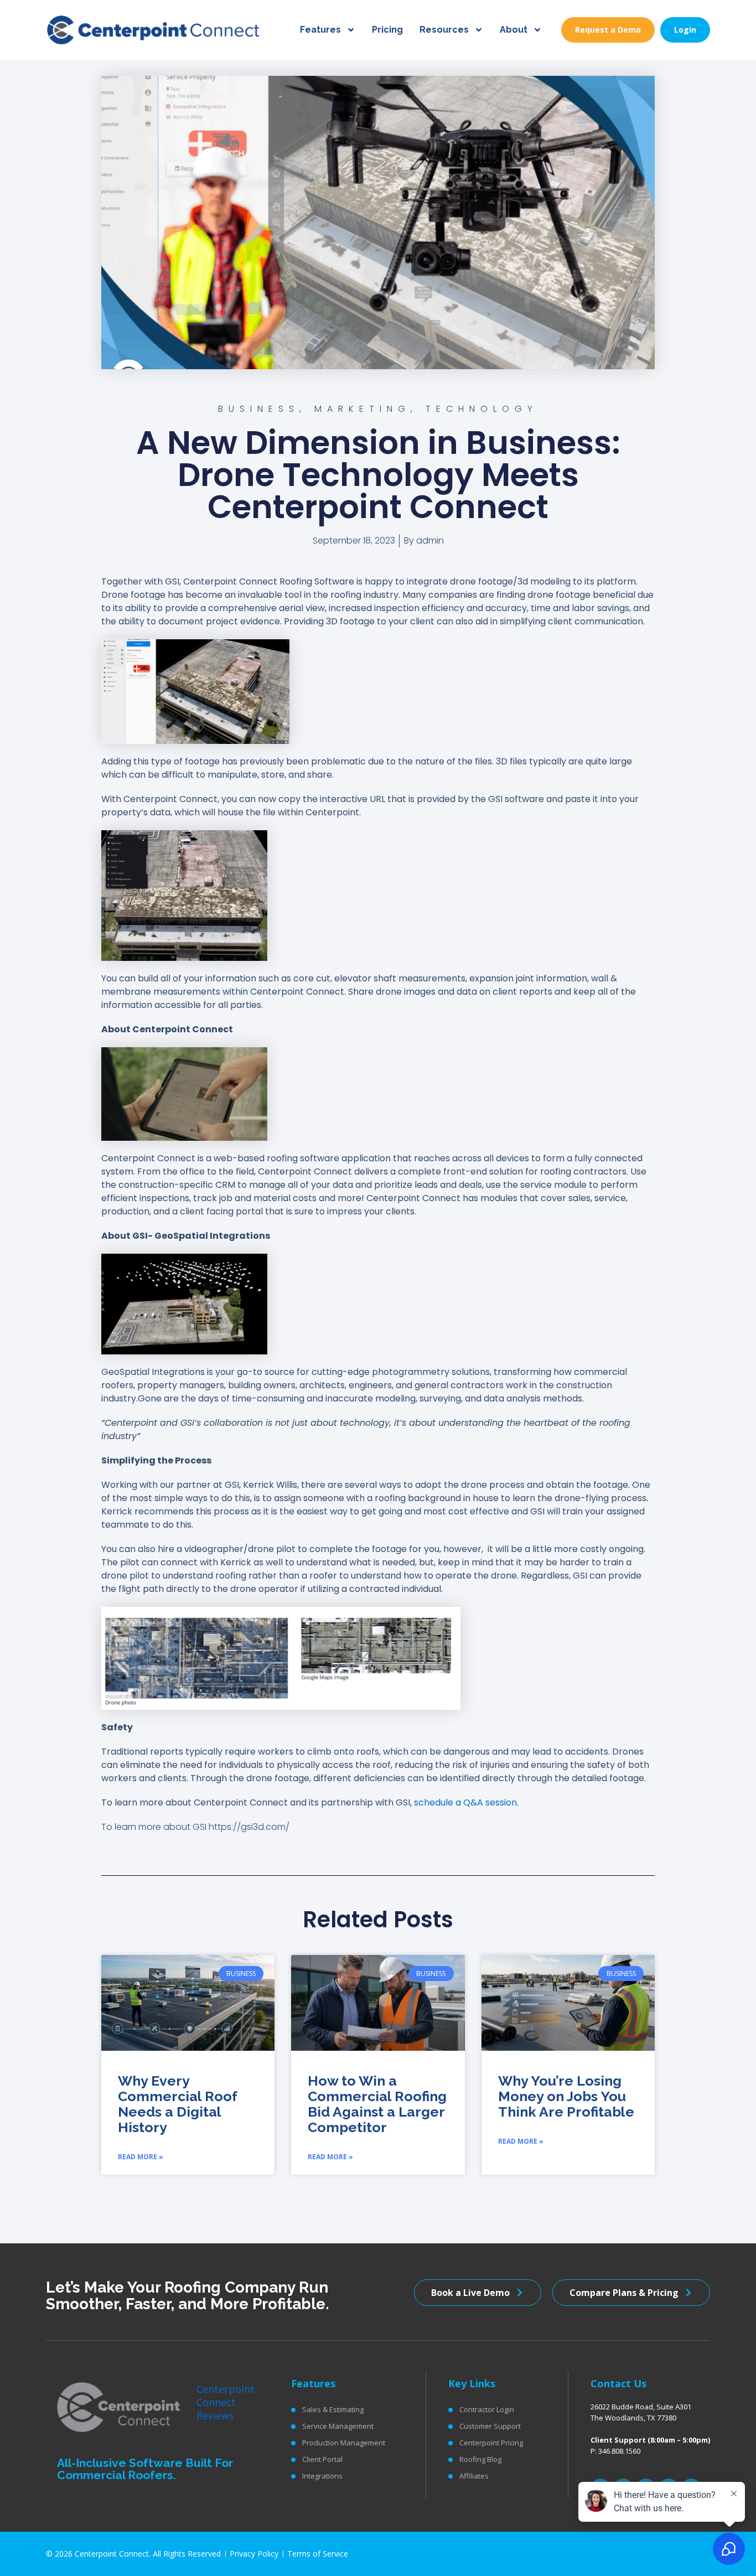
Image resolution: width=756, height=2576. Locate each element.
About (514, 30)
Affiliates (474, 2476)
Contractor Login (487, 2409)
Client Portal (322, 2459)
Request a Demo (608, 30)
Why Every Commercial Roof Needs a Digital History (177, 2104)
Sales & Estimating (333, 2409)
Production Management (344, 2443)
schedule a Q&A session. (466, 1802)
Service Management (338, 2426)
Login (685, 30)
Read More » (141, 2157)
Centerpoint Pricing (491, 2443)
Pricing (387, 30)
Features (320, 30)
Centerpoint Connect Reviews (226, 2402)
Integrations (322, 2476)
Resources (444, 30)
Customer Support (490, 2426)
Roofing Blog (480, 2459)
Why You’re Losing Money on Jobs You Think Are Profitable (566, 2096)
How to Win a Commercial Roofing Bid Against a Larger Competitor (377, 2104)
